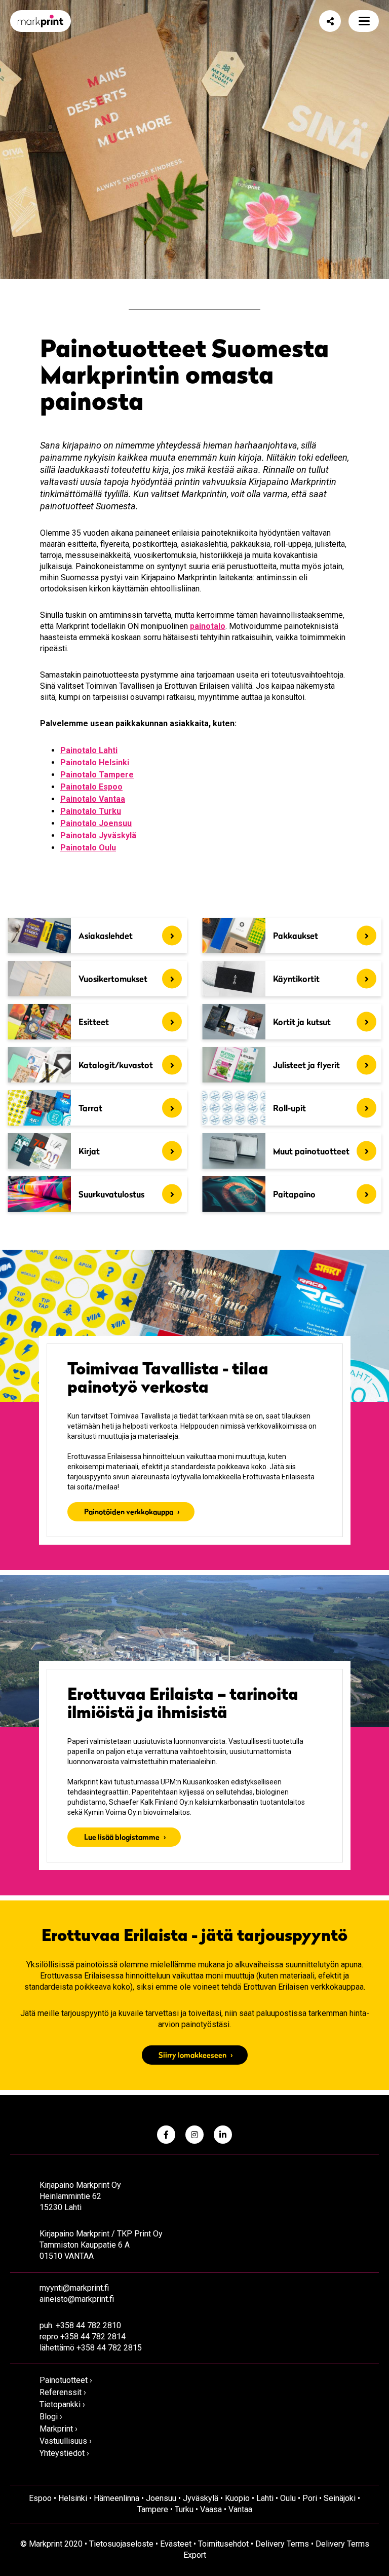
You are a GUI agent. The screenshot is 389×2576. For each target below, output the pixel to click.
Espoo (40, 2498)
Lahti (265, 2498)
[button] (364, 21)
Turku (184, 2509)
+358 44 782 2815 (109, 2348)
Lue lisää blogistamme (122, 1837)
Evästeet (176, 2544)
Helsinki (73, 2498)
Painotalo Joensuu (96, 823)
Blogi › (51, 2417)
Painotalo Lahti (89, 750)
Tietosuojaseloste (121, 2544)
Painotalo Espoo (91, 787)
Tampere (153, 2509)
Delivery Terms (282, 2544)
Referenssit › (63, 2392)
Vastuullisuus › (66, 2441)
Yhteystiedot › (64, 2453)
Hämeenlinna (116, 2498)
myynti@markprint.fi (74, 2288)
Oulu (288, 2498)
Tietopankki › (62, 2404)
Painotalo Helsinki (95, 762)
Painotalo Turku (91, 811)
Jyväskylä (201, 2498)
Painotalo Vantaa (93, 799)
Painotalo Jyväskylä (98, 835)
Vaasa (211, 2509)
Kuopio (237, 2498)
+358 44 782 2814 (93, 2337)
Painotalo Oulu (88, 848)
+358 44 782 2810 (88, 2325)
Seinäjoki (340, 2498)
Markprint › (59, 2429)
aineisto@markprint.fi (77, 2299)
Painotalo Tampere (97, 775)
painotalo (208, 626)
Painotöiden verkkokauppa (129, 1511)
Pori (310, 2498)
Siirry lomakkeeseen (192, 2055)
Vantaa (240, 2509)
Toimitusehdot (223, 2544)
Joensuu (161, 2498)
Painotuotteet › (66, 2380)
